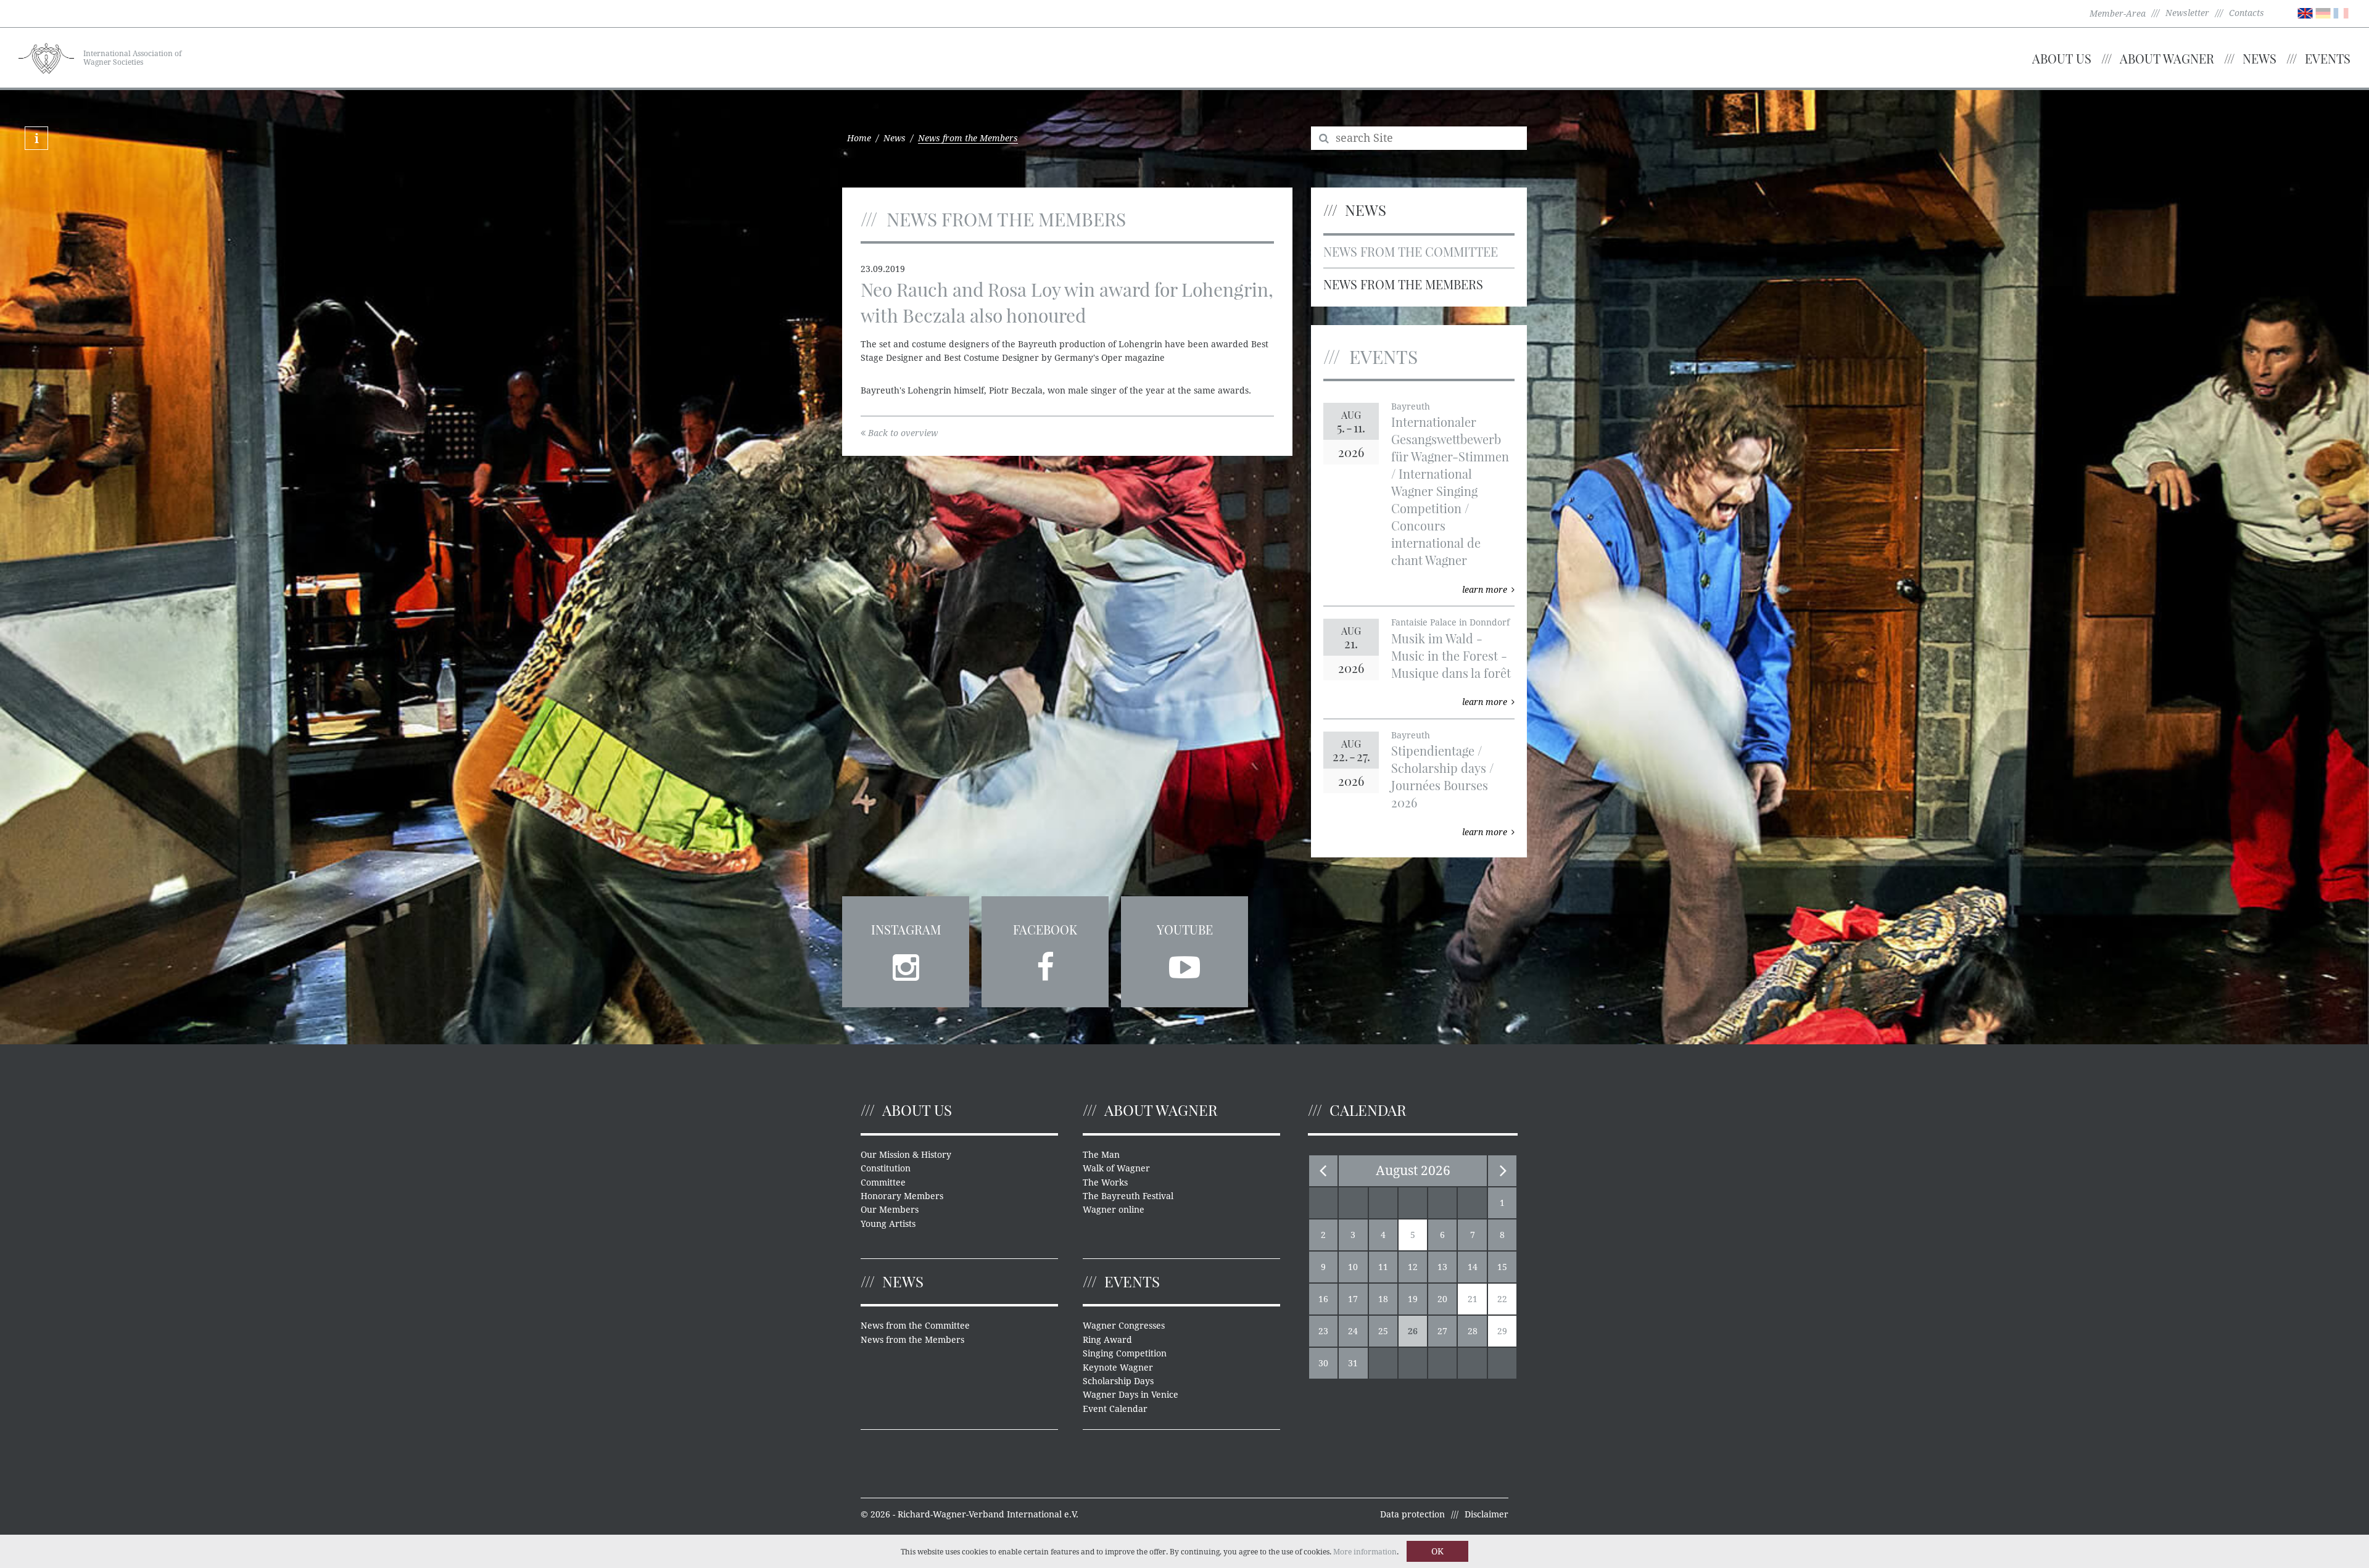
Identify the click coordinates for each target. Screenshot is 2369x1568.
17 (1353, 1299)
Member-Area (2118, 14)
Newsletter (2187, 13)
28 (1473, 1331)
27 (1442, 1331)
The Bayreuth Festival (1128, 1196)
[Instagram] (906, 963)
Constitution (886, 1168)
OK (1437, 1551)
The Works (1105, 1182)
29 (1502, 1331)
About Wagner (2167, 58)
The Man (1101, 1155)
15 (1502, 1267)
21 (1473, 1299)
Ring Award (1107, 1340)
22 (1502, 1299)
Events (2328, 58)
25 (1383, 1331)
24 (1353, 1331)
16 (1323, 1299)
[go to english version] (2305, 12)
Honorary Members (902, 1196)
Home (859, 138)
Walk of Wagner (1116, 1168)
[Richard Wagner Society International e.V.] (46, 57)
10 (1353, 1267)
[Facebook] (1045, 963)
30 (1323, 1363)
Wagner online (1114, 1210)
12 (1413, 1267)
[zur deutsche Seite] (2323, 12)
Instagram (906, 929)
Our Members (890, 1210)
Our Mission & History (906, 1155)
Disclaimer (1486, 1514)
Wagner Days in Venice (1131, 1395)
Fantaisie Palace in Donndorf (1450, 622)
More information (1365, 1552)
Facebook (1045, 929)
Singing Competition (1125, 1353)
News (2259, 58)
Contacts (2247, 13)
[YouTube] (1184, 963)
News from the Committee (1411, 251)
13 (1442, 1267)
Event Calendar (1115, 1409)
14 (1473, 1267)
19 (1413, 1299)
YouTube (1185, 929)
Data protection (1412, 1514)
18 (1383, 1299)
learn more (1485, 590)
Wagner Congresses (1124, 1326)
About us (2062, 58)
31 (1353, 1363)
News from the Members (1403, 284)
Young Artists (888, 1224)
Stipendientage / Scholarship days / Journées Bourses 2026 (1442, 776)
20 (1442, 1299)
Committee (883, 1182)
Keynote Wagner (1118, 1368)
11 (1383, 1267)
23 (1323, 1331)
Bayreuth (1411, 406)
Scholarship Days (1118, 1381)
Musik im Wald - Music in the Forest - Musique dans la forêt (1451, 655)
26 (1413, 1331)
